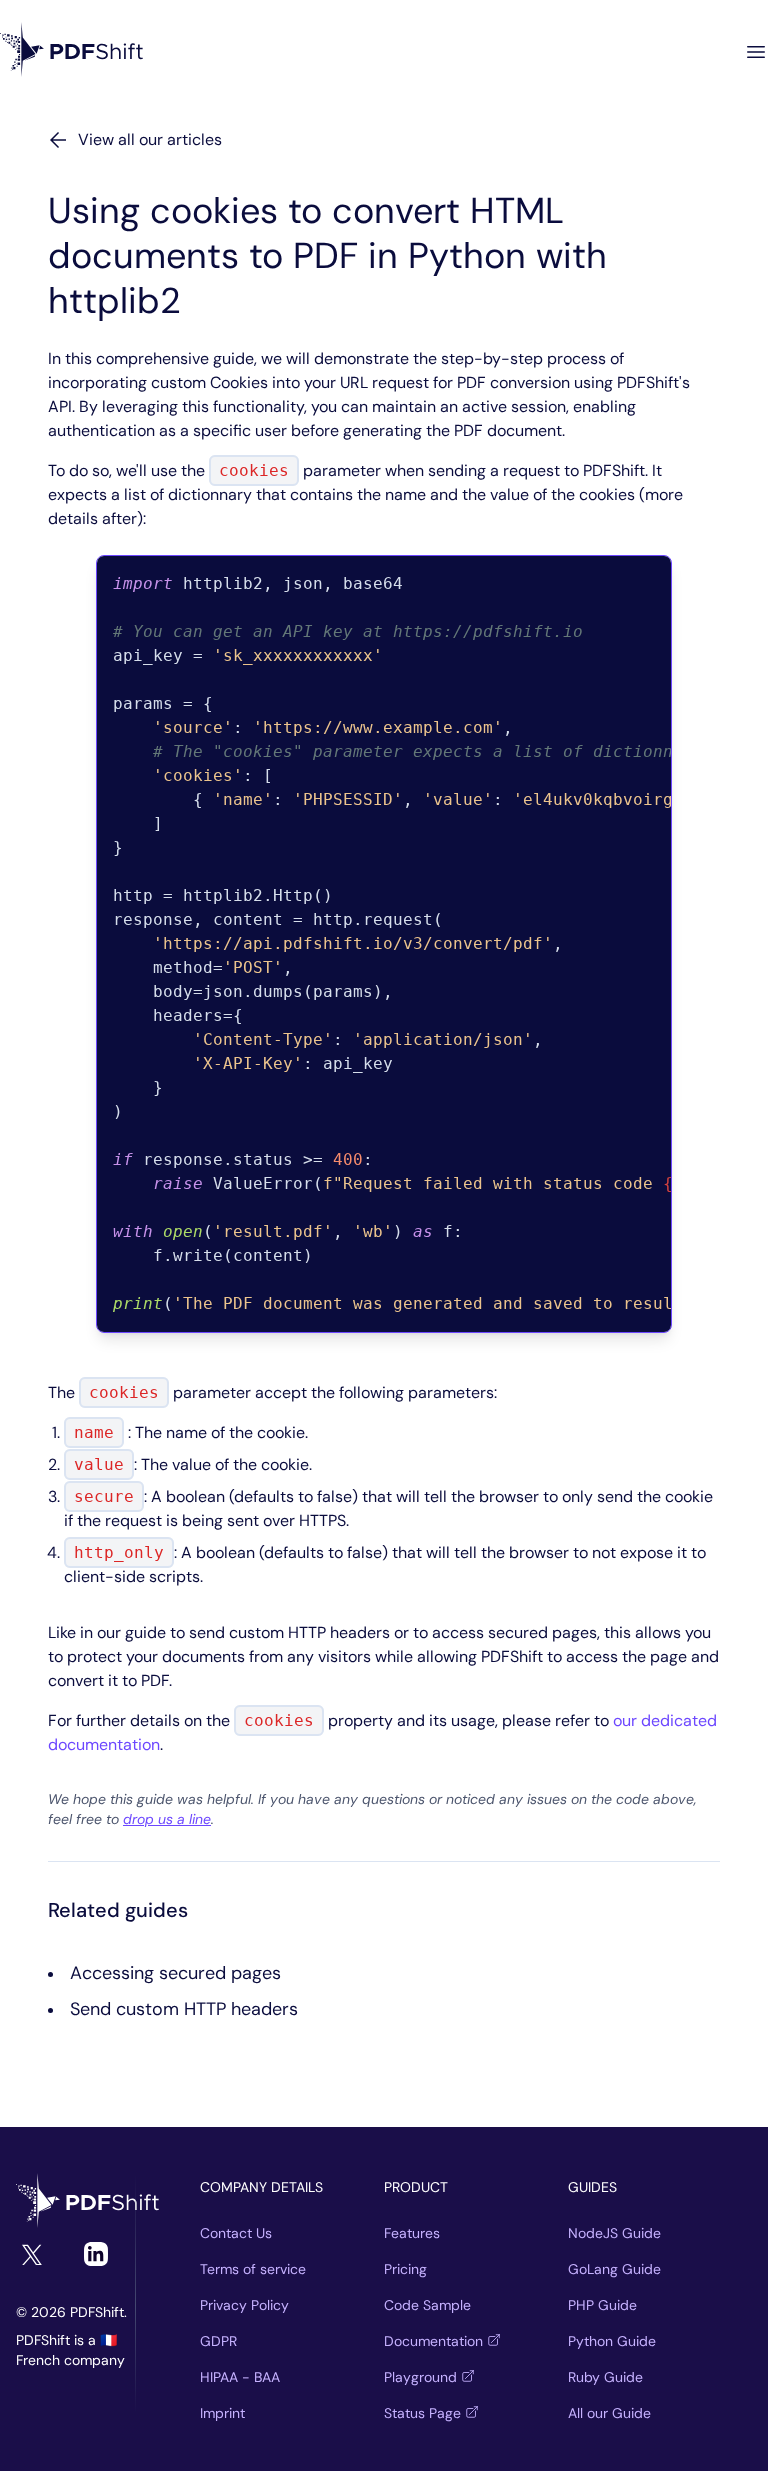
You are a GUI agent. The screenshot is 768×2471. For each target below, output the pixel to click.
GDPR (218, 2341)
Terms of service (253, 2269)
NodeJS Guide (614, 2233)
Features (412, 2233)
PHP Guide (602, 2305)
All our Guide (609, 2413)
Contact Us (236, 2233)
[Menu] (756, 52)
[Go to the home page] (88, 2202)
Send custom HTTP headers (184, 2009)
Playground (420, 2377)
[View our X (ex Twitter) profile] (32, 2255)
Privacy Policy (244, 2305)
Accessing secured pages (175, 1973)
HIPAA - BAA (240, 2377)
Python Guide (612, 2341)
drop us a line (167, 1819)
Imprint (222, 2413)
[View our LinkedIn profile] (96, 2254)
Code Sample (427, 2305)
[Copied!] (692, 583)
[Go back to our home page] (72, 51)
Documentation (433, 2341)
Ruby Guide (605, 2377)
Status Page (422, 2413)
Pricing (405, 2269)
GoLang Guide (614, 2269)
